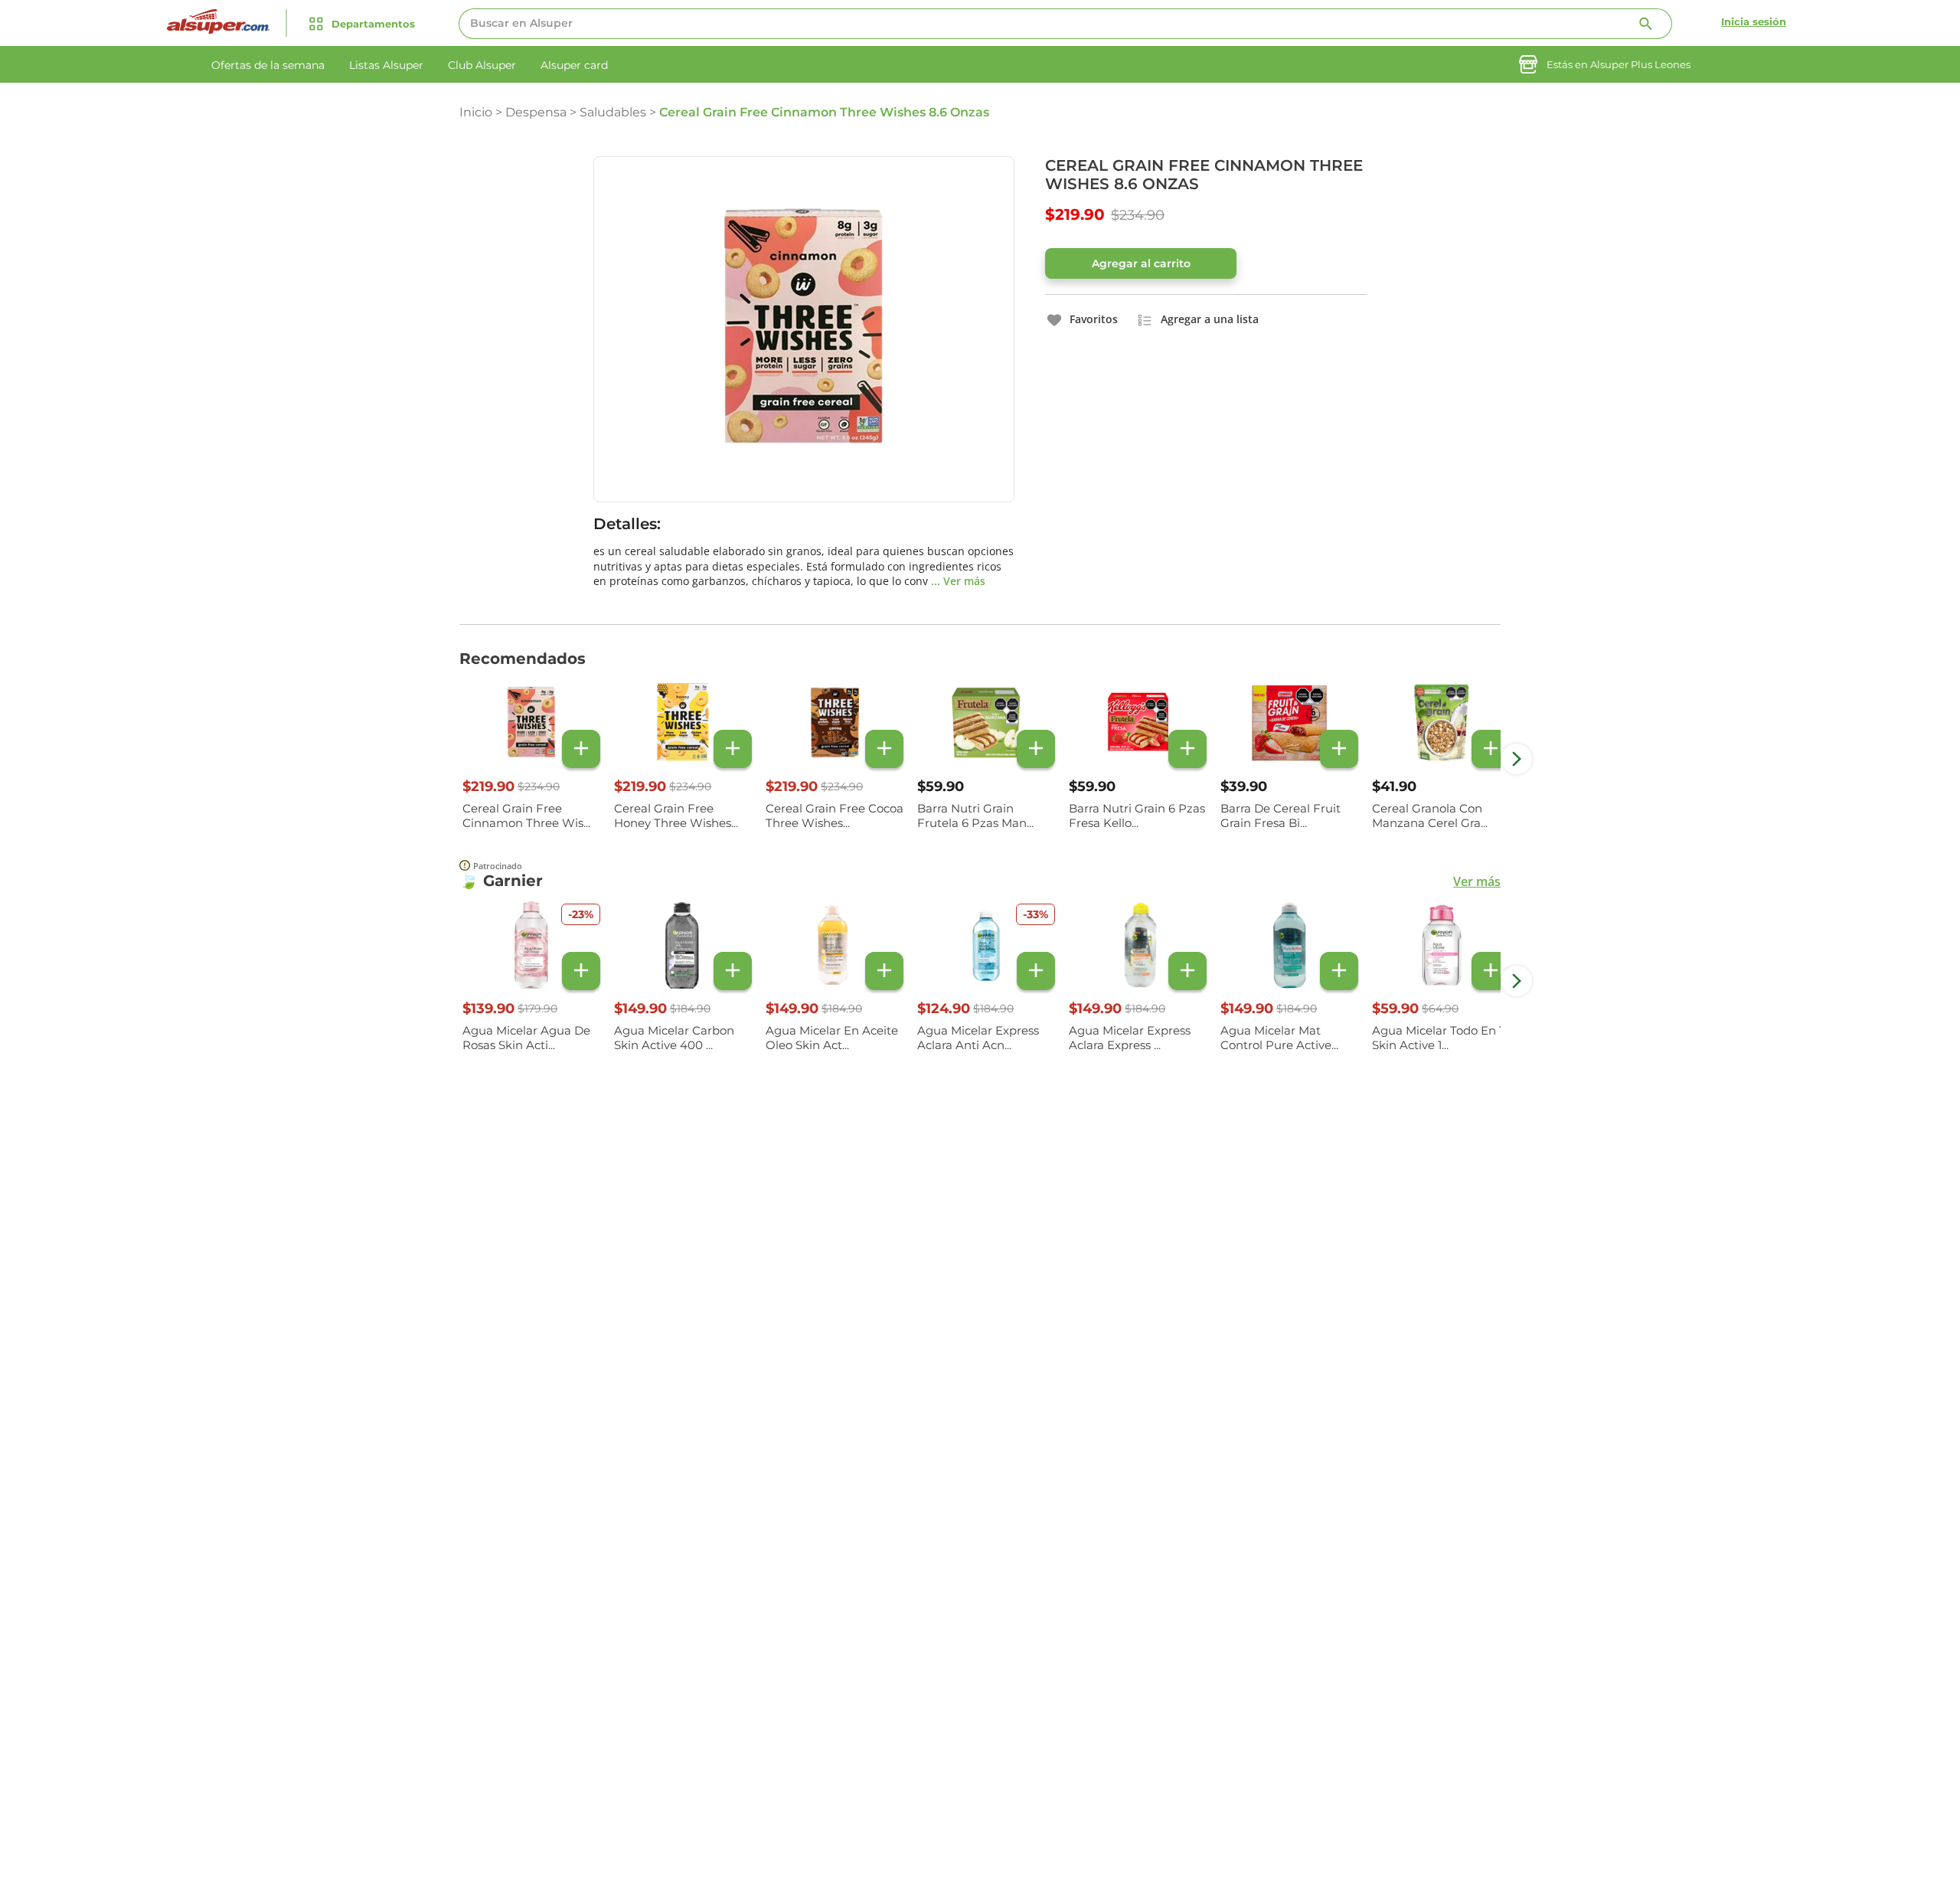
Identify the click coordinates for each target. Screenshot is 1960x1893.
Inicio (476, 112)
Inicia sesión (1754, 21)
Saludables (613, 112)
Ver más (1477, 881)
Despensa (536, 112)
